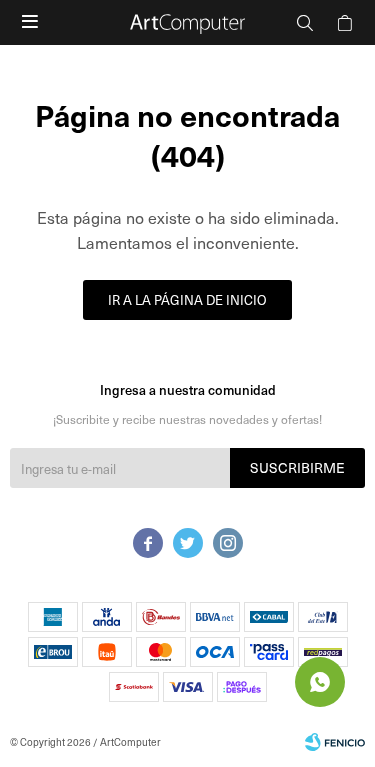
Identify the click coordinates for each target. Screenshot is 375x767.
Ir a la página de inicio (187, 299)
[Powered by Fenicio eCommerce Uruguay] (335, 742)
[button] (305, 22)
